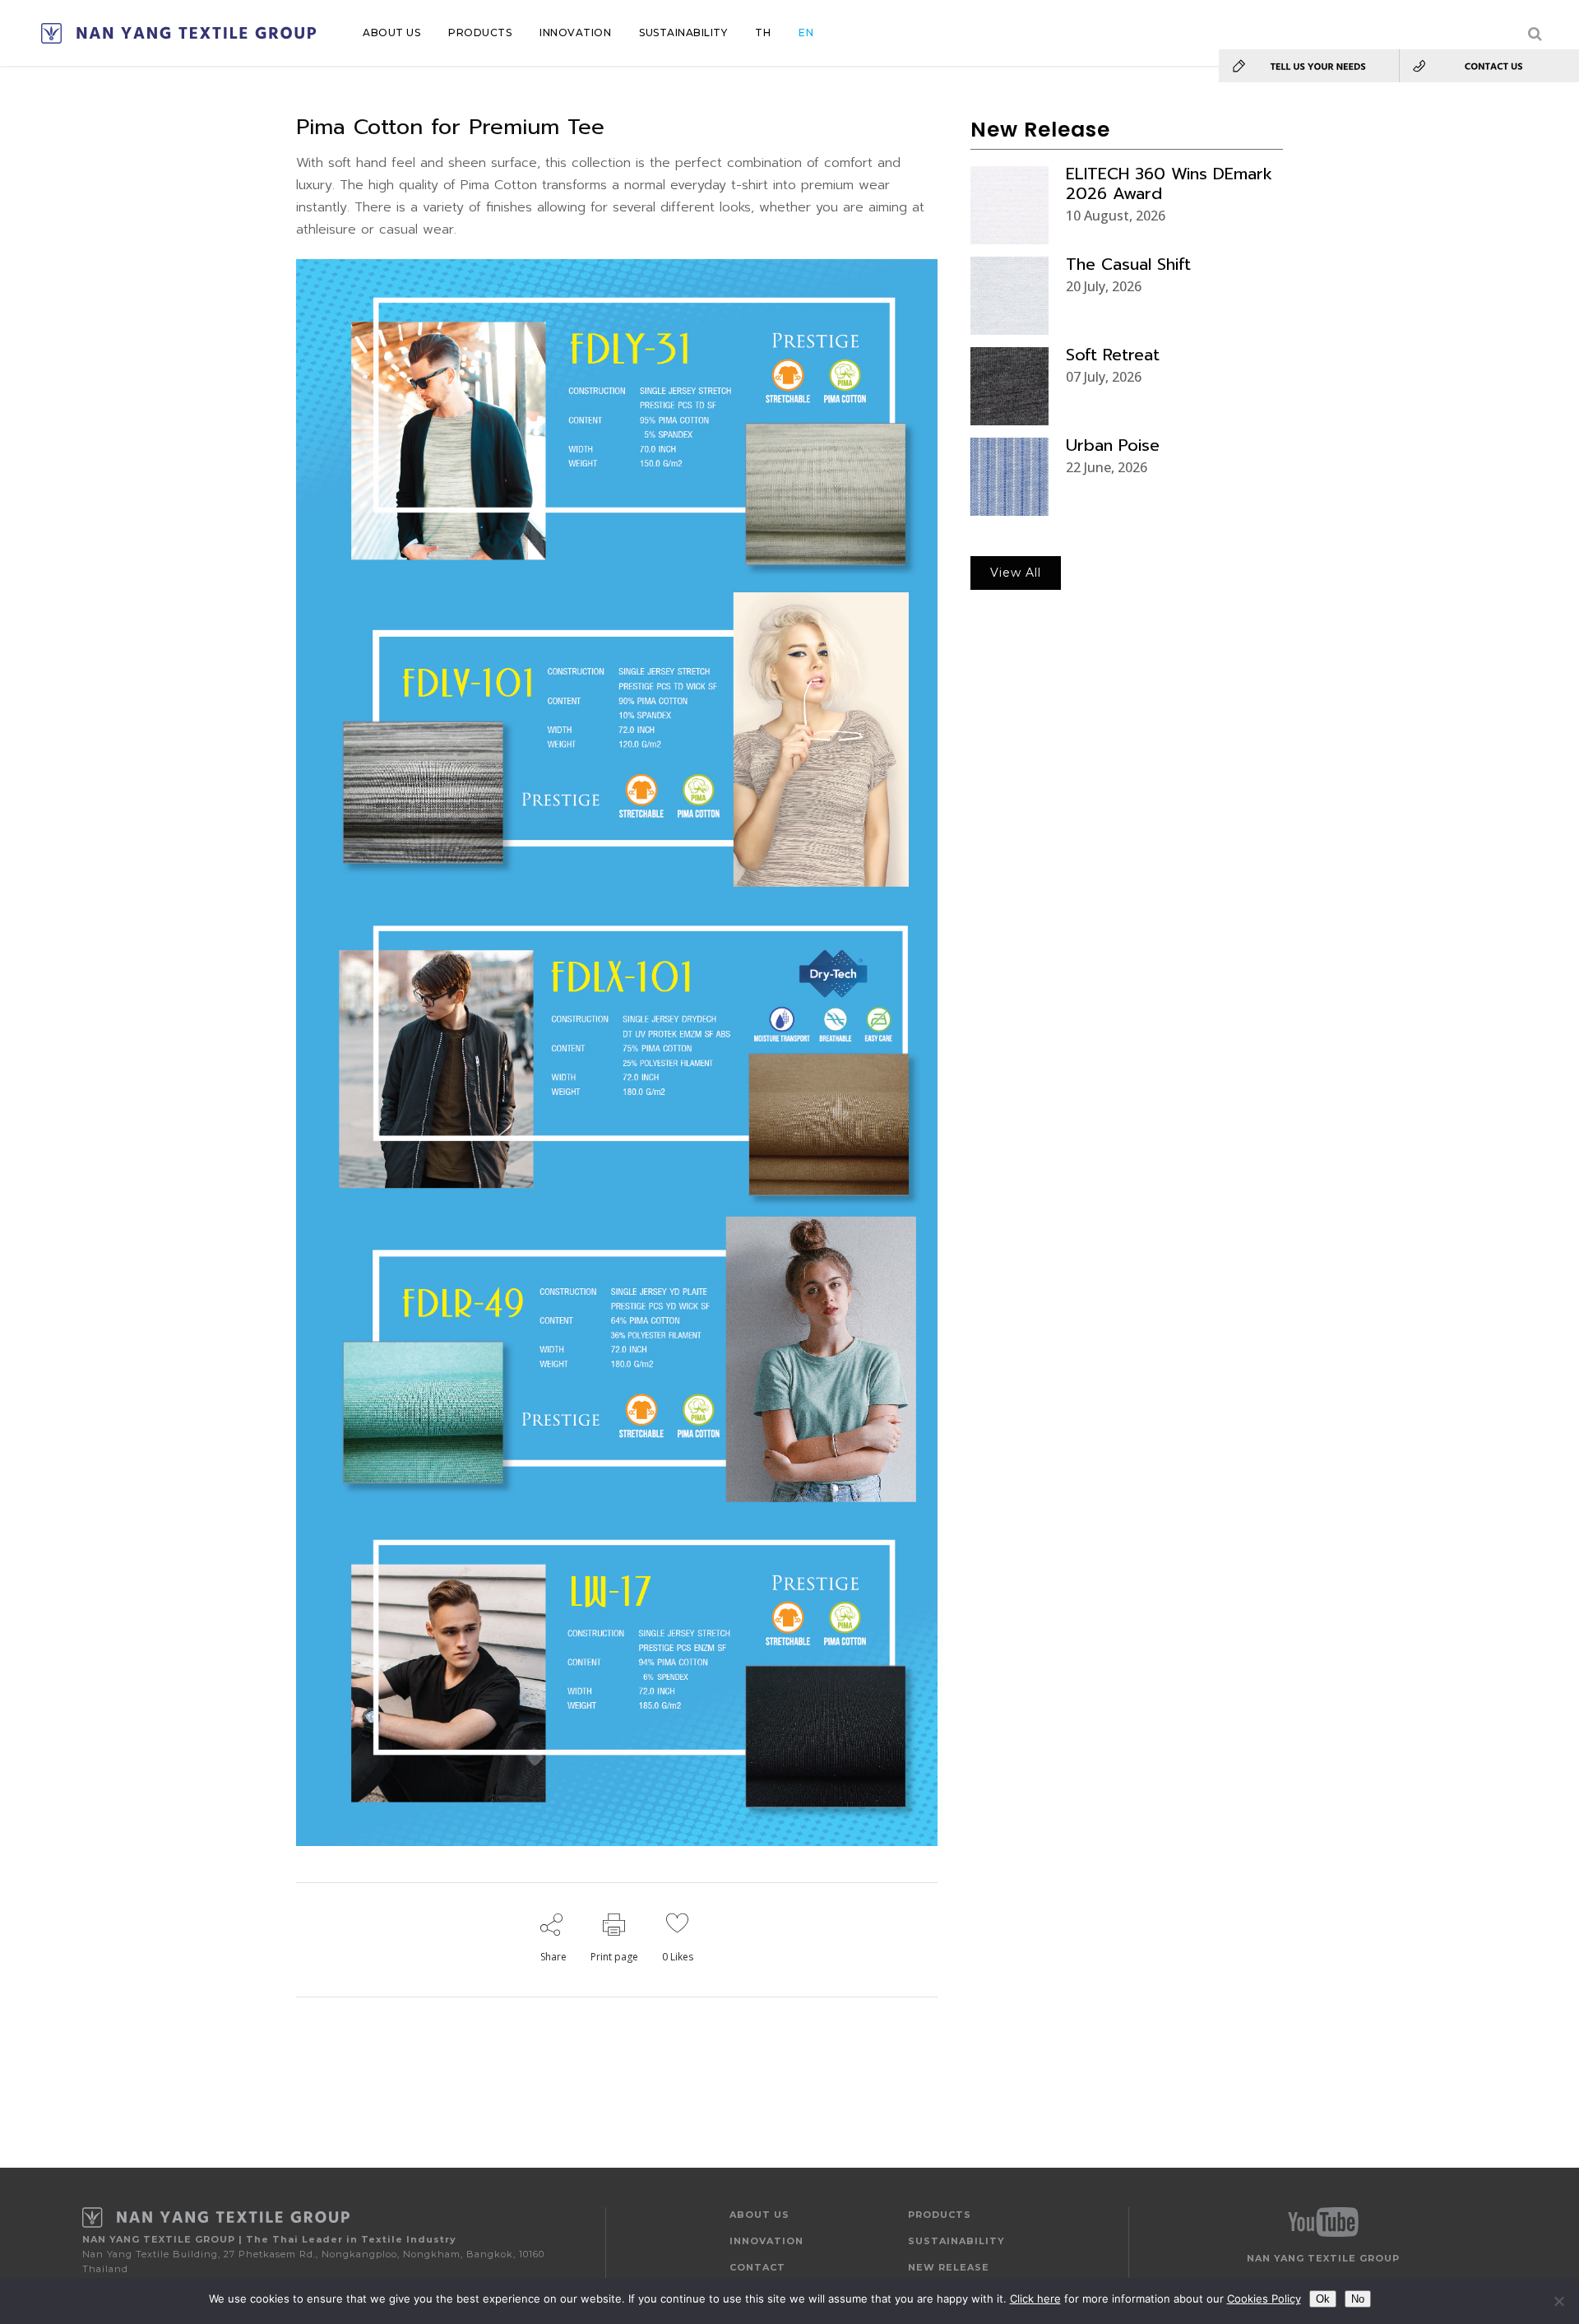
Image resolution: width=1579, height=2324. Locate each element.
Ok (1323, 2299)
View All (1016, 573)
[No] (1558, 2301)
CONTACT (757, 2267)
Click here (1035, 2298)
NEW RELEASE (949, 2267)
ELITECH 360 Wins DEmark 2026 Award (1169, 183)
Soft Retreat (1113, 355)
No (1358, 2299)
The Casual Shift (1128, 264)
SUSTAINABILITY (956, 2241)
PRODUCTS (940, 2215)
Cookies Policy (1264, 2298)
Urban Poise (1113, 445)
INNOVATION (766, 2241)
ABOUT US (759, 2215)
